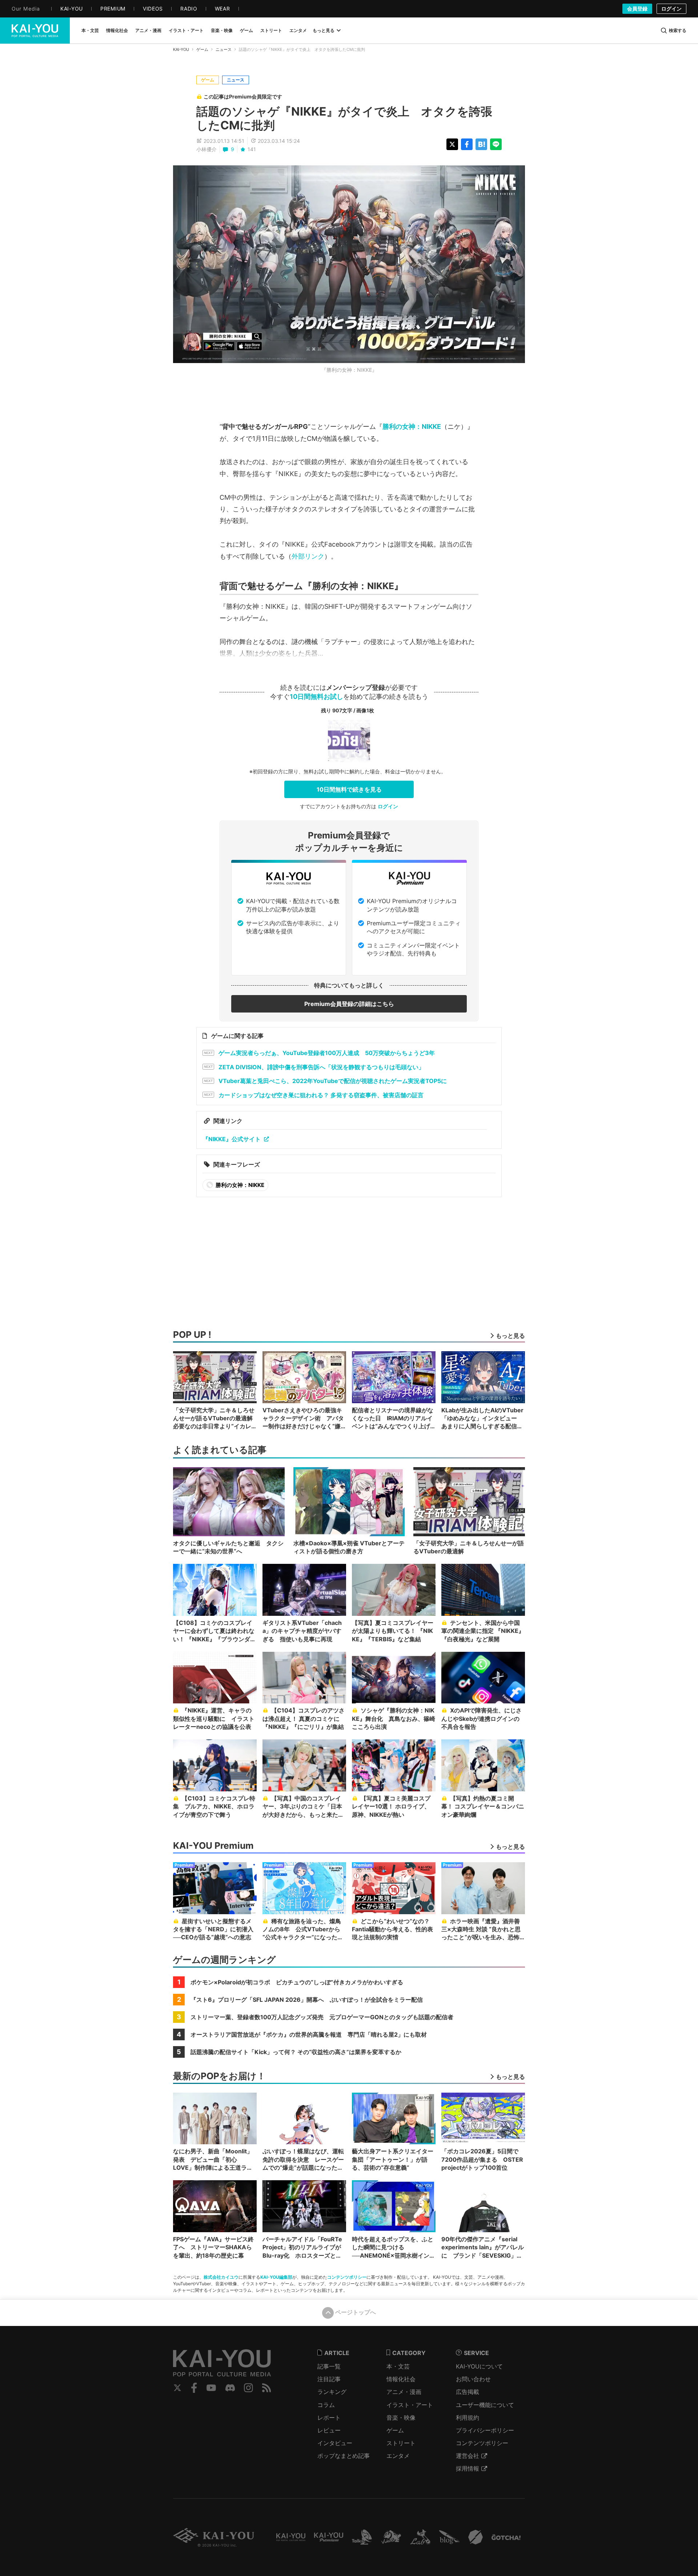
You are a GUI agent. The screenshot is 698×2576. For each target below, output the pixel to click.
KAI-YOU (181, 49)
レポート (329, 2418)
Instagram (248, 2388)
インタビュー (335, 2443)
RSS (267, 2388)
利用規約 (468, 2418)
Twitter (177, 2388)
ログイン (671, 9)
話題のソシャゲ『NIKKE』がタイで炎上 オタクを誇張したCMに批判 (344, 118)
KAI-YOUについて (479, 2366)
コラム (326, 2405)
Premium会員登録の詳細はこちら (349, 1004)
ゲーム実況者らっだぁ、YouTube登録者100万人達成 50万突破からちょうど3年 (327, 1053)
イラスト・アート (410, 2405)
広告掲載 (468, 2392)
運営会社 (468, 2456)
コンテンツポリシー (347, 2277)
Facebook (194, 2388)
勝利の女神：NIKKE (412, 426)
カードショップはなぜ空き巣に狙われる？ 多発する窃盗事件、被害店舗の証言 (321, 1095)
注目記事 (329, 2379)
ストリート (401, 2443)
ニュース (224, 49)
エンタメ (398, 2456)
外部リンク (308, 556)
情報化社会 (401, 2379)
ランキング (332, 2392)
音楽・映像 (401, 2418)
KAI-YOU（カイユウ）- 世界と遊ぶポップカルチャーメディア (35, 31)
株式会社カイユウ (221, 2277)
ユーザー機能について (485, 2405)
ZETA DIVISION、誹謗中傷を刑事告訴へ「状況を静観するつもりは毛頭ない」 (321, 1067)
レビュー (329, 2430)
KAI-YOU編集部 (276, 2277)
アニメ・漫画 (404, 2392)
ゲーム (202, 49)
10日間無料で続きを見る (349, 789)
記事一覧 (329, 2366)
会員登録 (637, 9)
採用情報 (468, 2468)
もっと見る (324, 30)
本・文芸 (398, 2366)
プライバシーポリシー (485, 2430)
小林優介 (206, 149)
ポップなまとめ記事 (344, 2456)
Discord (230, 2388)
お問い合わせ (473, 2379)
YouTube (211, 2388)
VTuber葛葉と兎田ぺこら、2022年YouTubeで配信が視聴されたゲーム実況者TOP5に (333, 1081)
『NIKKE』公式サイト (232, 1139)
